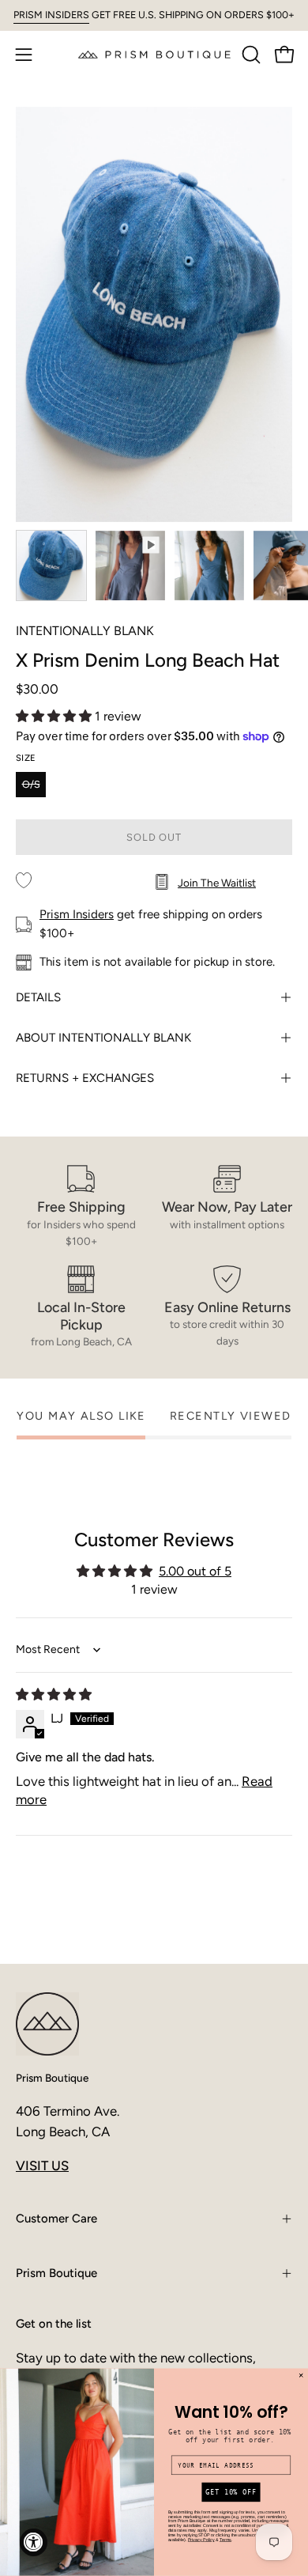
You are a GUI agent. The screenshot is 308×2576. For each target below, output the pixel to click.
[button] (250, 55)
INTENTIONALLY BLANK (85, 631)
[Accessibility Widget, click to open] (34, 2542)
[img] (54, 1695)
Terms (225, 2540)
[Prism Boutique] (154, 54)
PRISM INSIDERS (51, 15)
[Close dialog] (301, 2376)
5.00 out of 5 (195, 1571)
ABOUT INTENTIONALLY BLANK (103, 1038)
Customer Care (56, 2219)
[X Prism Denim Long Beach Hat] (51, 566)
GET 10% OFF (231, 2493)
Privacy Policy (201, 2540)
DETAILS (38, 997)
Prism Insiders (77, 914)
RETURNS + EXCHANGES (85, 1078)
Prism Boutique (52, 2078)
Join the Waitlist (217, 883)
